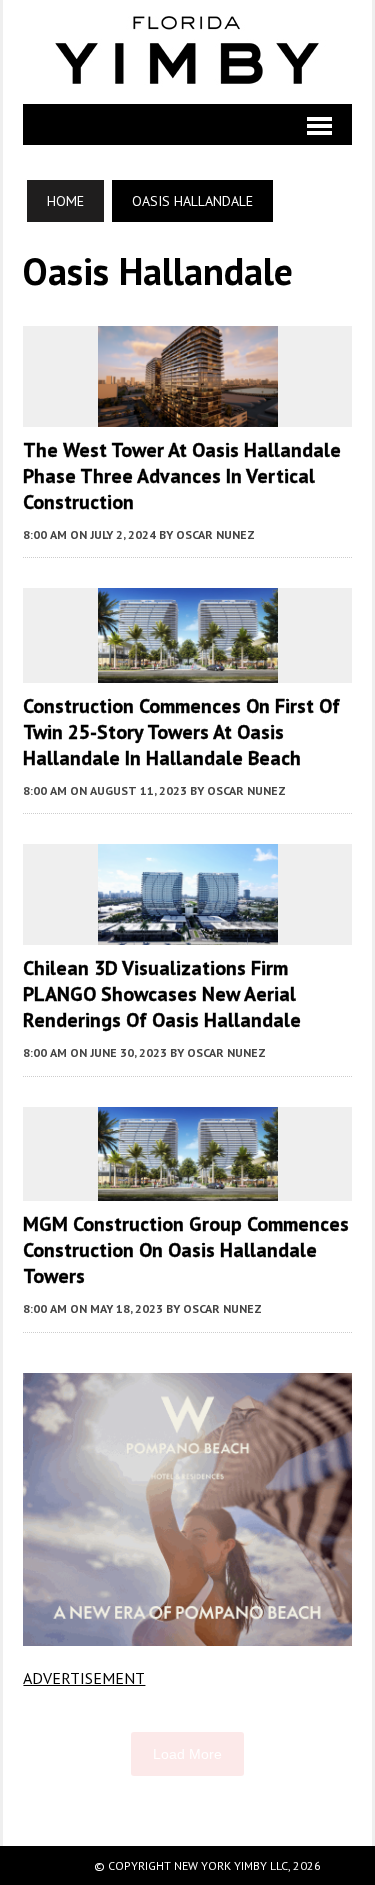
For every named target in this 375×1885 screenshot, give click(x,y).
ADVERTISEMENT (84, 1678)
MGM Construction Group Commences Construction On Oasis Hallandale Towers (186, 1250)
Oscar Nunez (215, 534)
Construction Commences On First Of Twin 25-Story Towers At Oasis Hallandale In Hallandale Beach (181, 732)
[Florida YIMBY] (187, 52)
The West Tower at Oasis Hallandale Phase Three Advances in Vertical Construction (182, 476)
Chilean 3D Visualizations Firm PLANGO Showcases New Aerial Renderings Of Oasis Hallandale (162, 994)
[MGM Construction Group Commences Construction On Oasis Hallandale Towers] (188, 1188)
